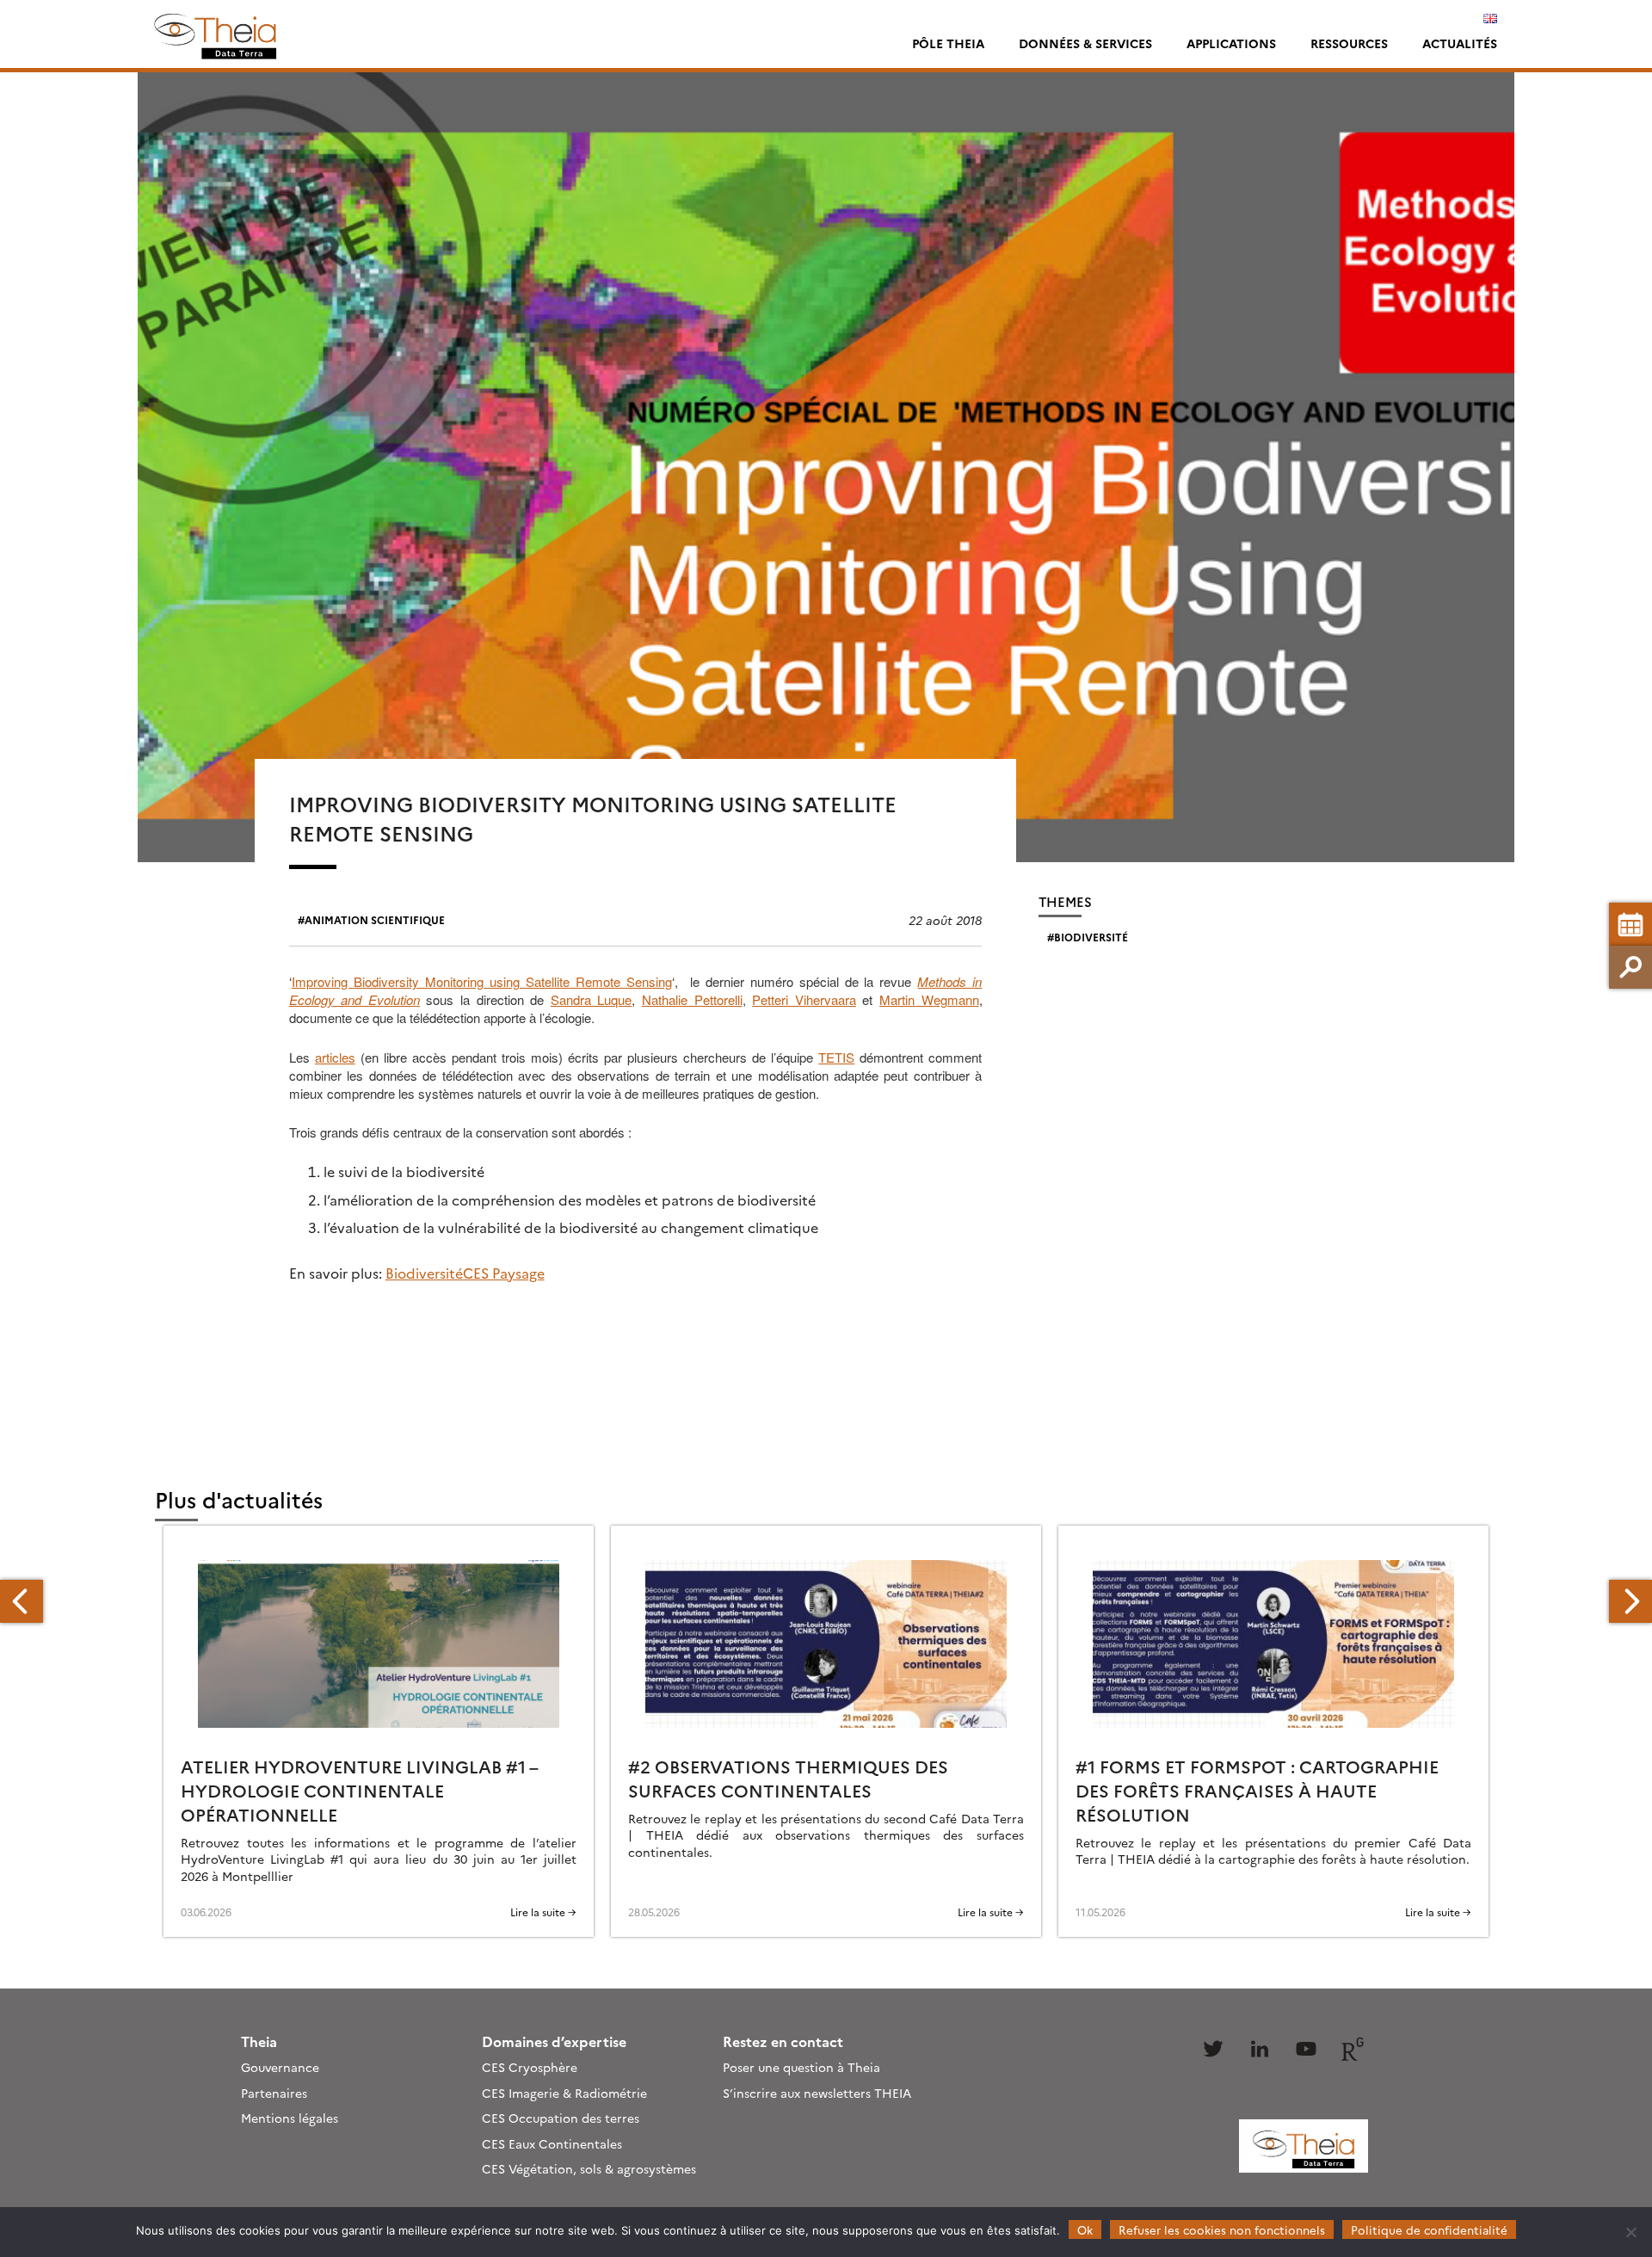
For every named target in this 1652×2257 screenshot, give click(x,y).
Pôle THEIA (948, 43)
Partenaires (274, 2093)
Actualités (1460, 43)
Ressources (1349, 43)
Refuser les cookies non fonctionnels (1222, 2229)
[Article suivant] (1630, 1601)
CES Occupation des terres (561, 2118)
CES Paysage (504, 1273)
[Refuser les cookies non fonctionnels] (1630, 2232)
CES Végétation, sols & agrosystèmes (589, 2168)
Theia (259, 2041)
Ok (1085, 2229)
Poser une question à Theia (801, 2067)
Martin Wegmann (929, 999)
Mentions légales (290, 2118)
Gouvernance (280, 2067)
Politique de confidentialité (1429, 2229)
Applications (1231, 43)
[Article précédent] (22, 1601)
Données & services (1085, 43)
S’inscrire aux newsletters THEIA (817, 2093)
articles (335, 1057)
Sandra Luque (592, 999)
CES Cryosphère (530, 2067)
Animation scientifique (375, 919)
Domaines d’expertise (554, 2041)
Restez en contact (783, 2041)
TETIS (836, 1057)
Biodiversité (424, 1273)
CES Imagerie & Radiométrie (564, 2093)
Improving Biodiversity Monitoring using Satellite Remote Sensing (482, 981)
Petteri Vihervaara (804, 999)
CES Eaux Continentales (552, 2143)
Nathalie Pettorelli (692, 999)
